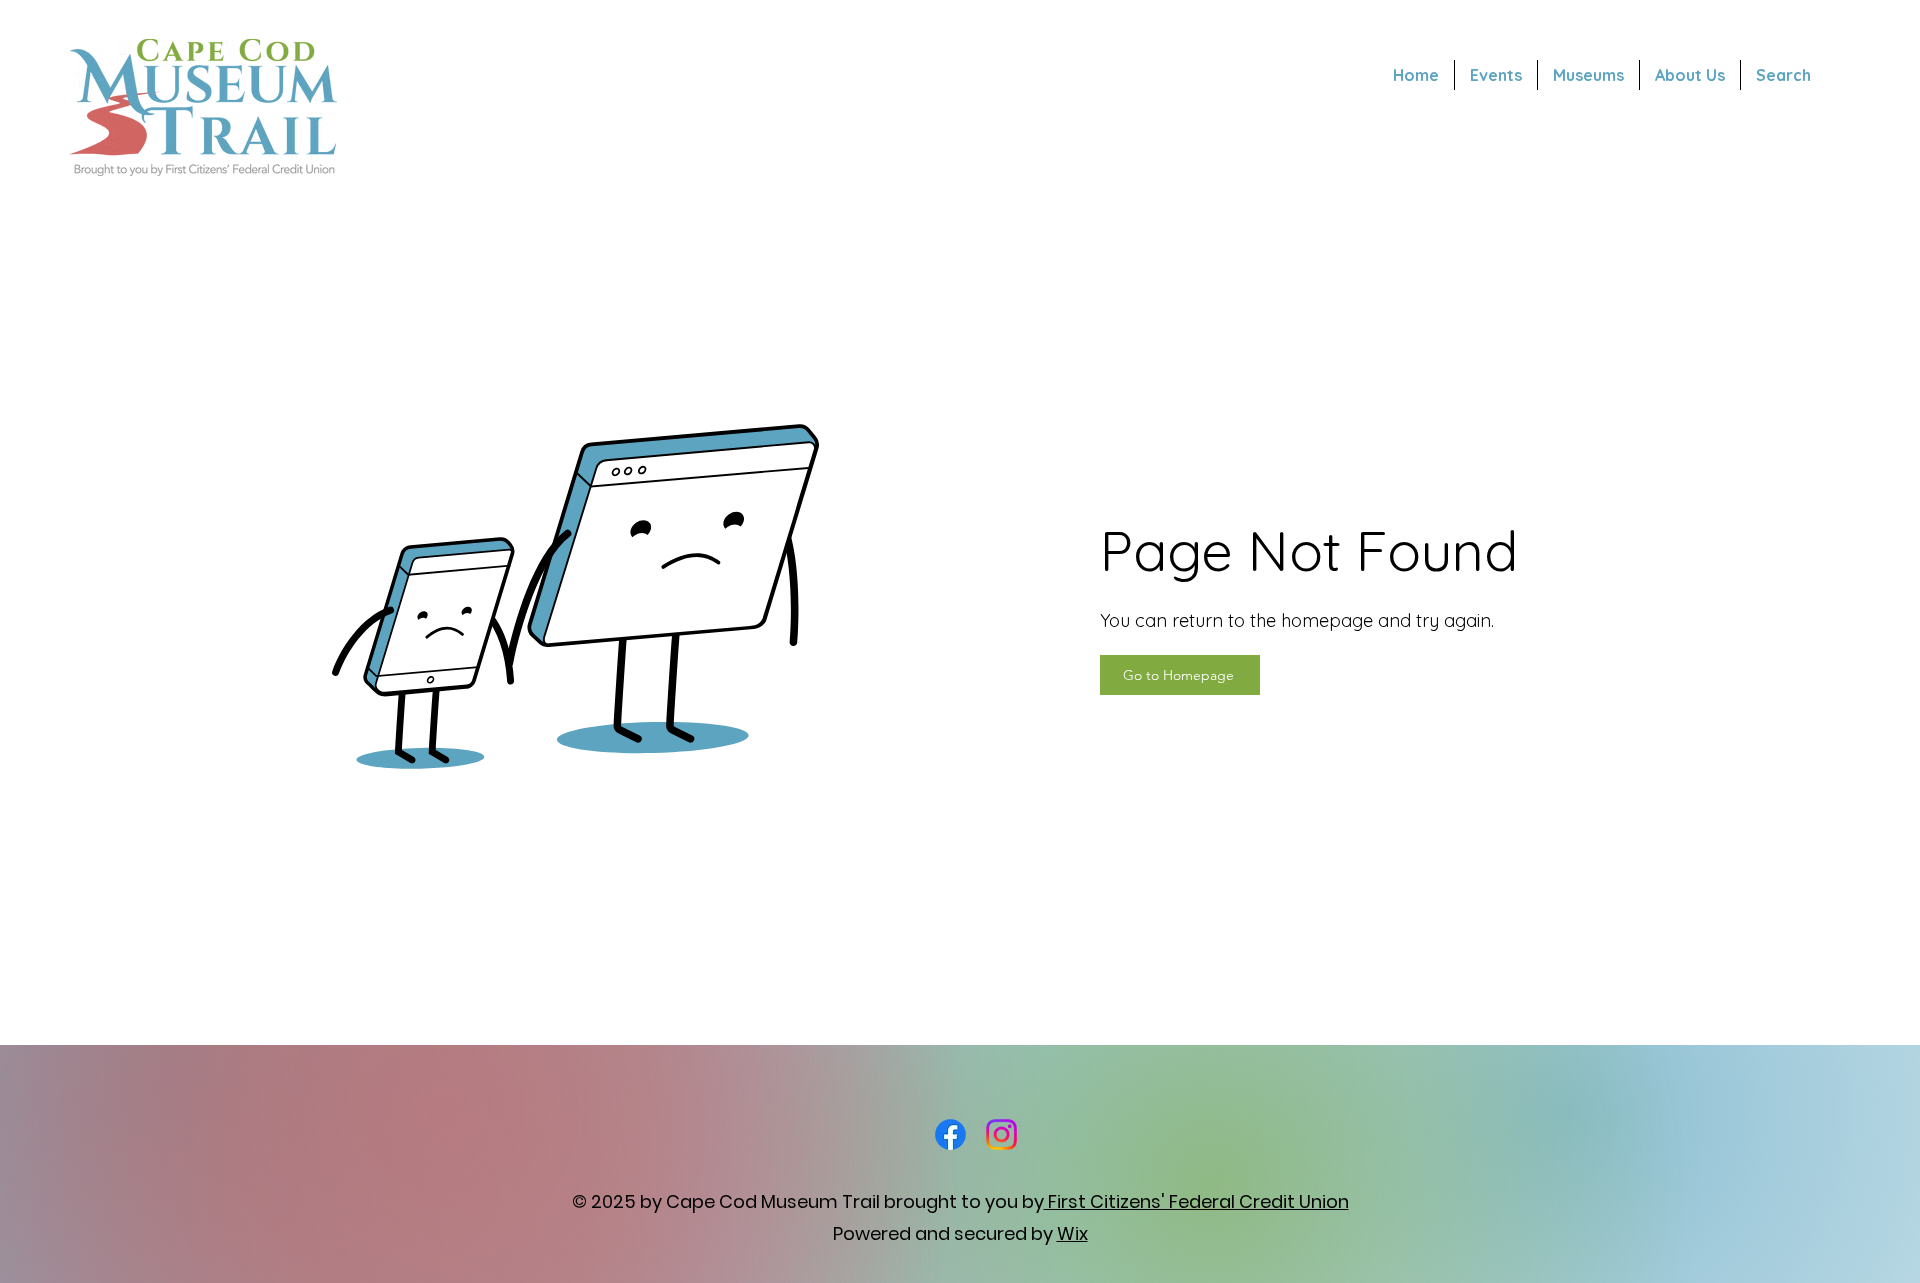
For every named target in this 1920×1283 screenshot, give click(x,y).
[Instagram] (1001, 1134)
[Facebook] (950, 1134)
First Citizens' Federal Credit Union (1196, 1201)
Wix (1072, 1233)
